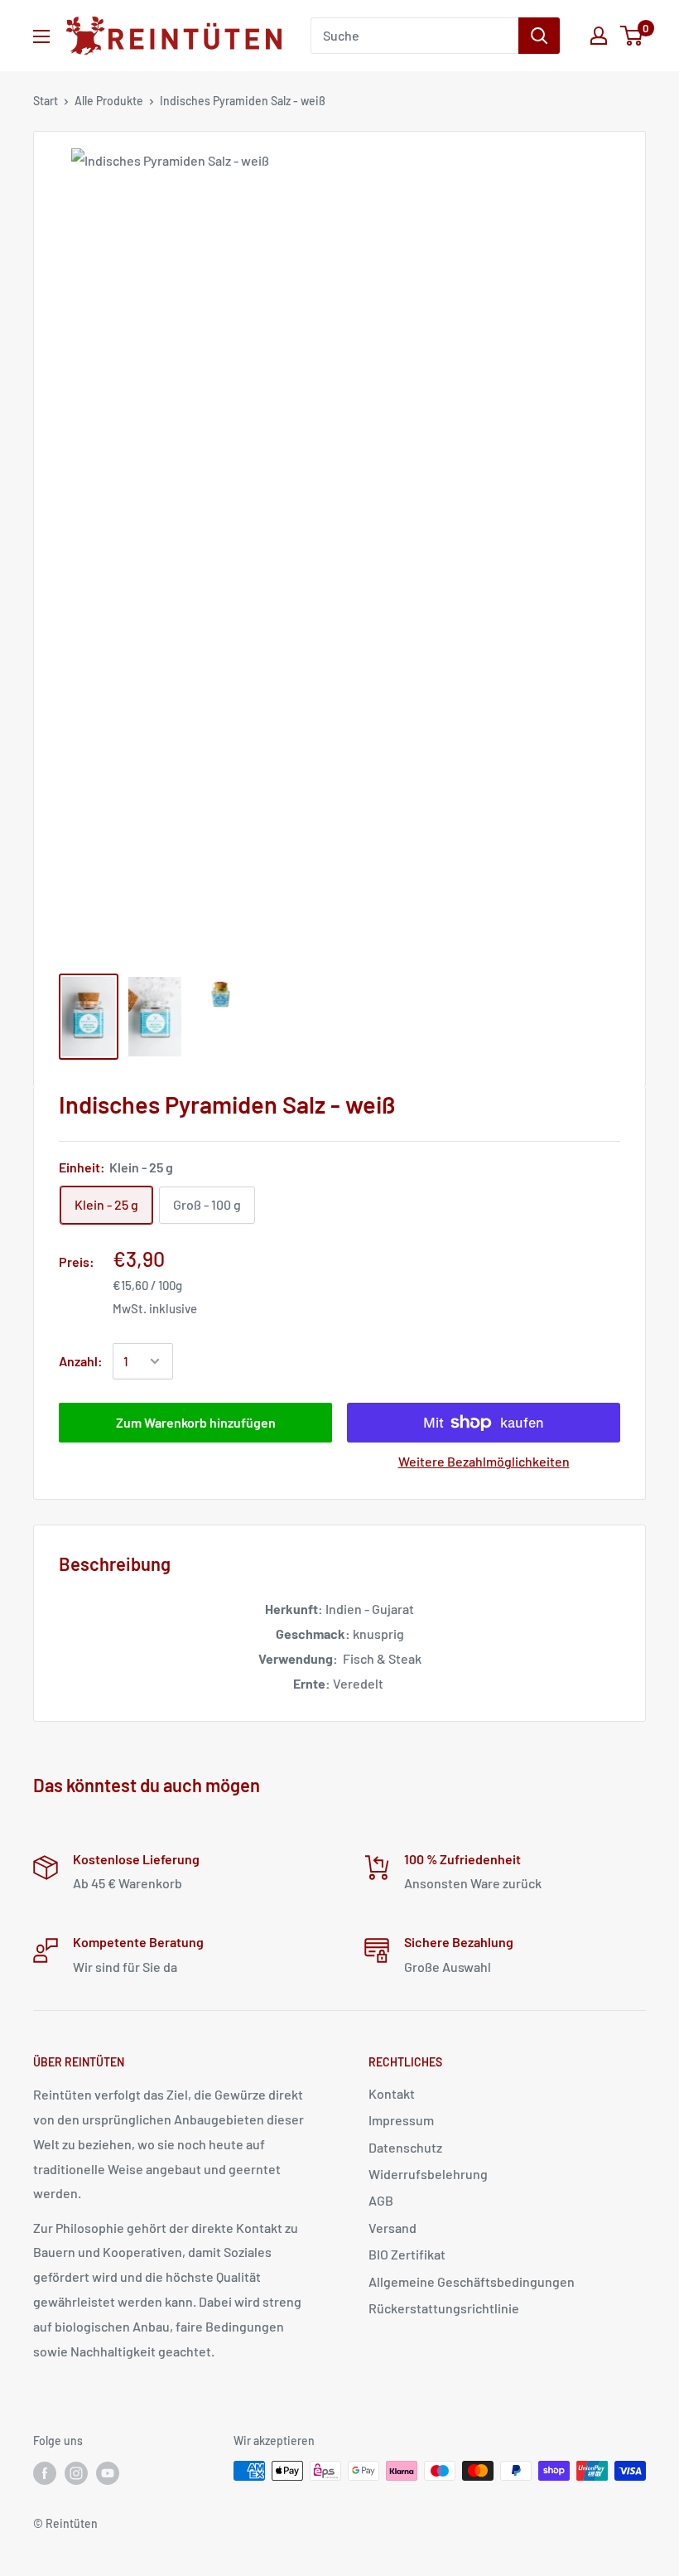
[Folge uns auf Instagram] (76, 2472)
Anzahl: (81, 1361)
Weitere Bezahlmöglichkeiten (484, 1461)
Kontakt (392, 2093)
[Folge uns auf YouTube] (108, 2472)
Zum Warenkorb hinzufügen (196, 1422)
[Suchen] (539, 36)
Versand (392, 2228)
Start (46, 101)
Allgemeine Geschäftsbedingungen (472, 2281)
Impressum (401, 2120)
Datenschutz (405, 2147)
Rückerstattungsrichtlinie (444, 2308)
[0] (632, 36)
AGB (381, 2200)
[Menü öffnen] (41, 36)
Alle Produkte (109, 101)
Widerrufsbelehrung (428, 2174)
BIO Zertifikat (407, 2254)
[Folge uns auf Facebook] (45, 2472)
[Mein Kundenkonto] (599, 36)
